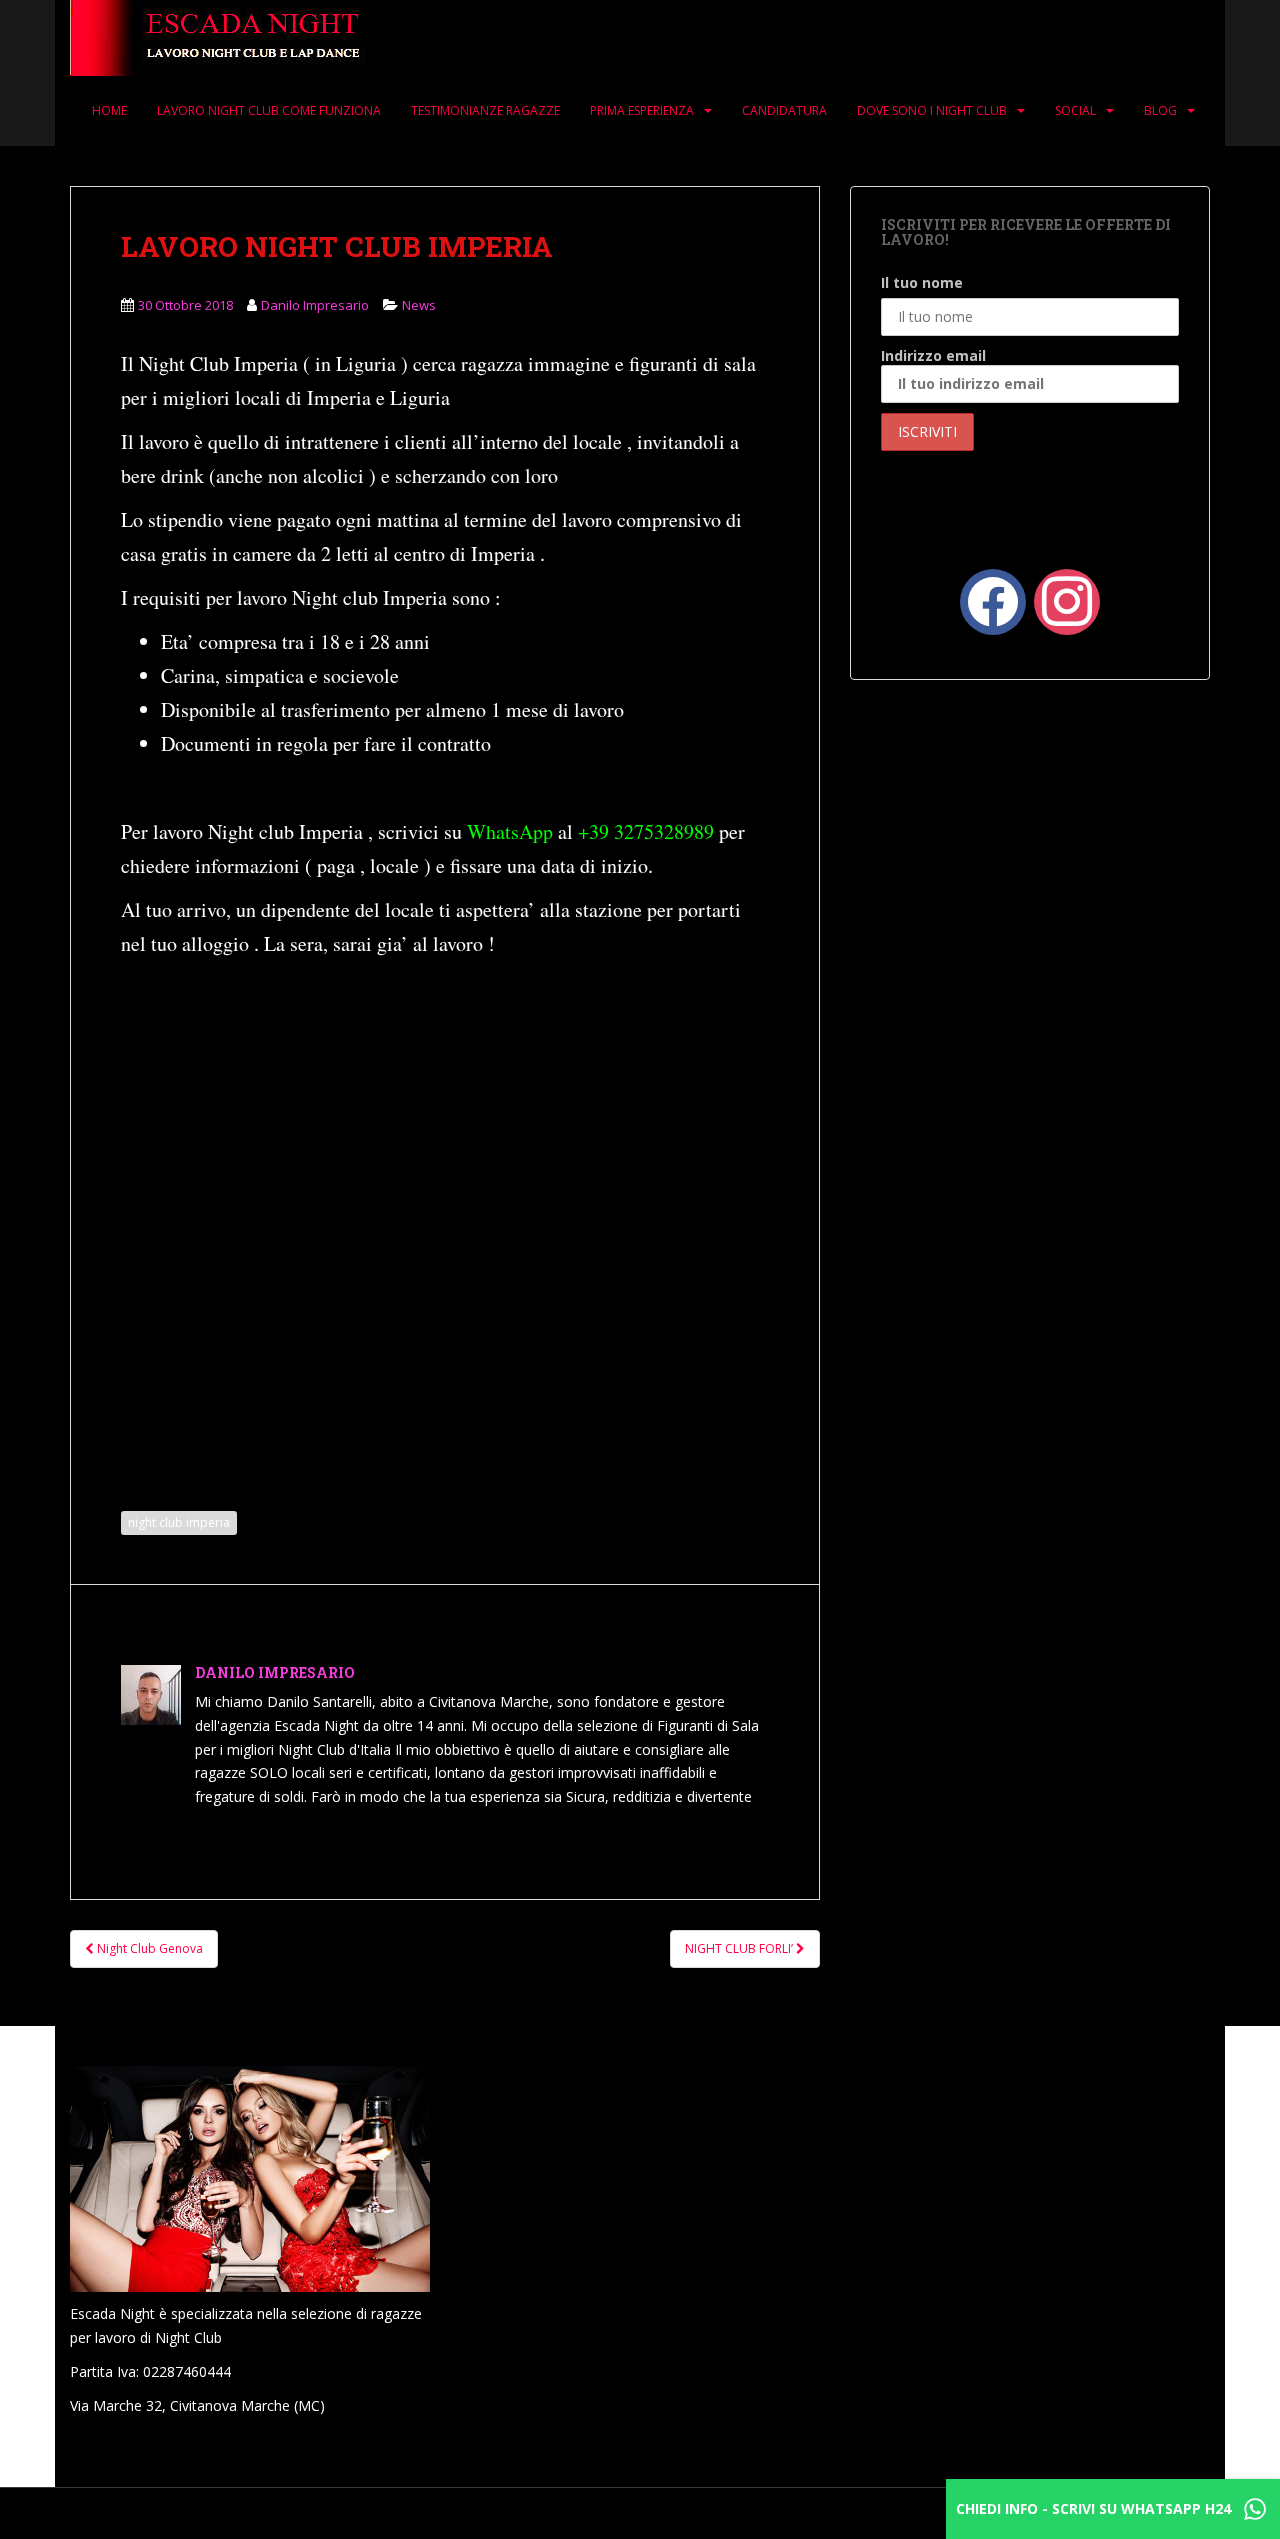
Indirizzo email (933, 355)
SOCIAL (1075, 110)
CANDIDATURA (784, 110)
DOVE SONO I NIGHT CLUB (932, 110)
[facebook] (993, 599)
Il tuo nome (922, 282)
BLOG (1160, 110)
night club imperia (179, 1522)
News (419, 305)
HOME (109, 110)
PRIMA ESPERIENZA (642, 110)
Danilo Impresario (315, 305)
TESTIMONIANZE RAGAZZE (485, 110)
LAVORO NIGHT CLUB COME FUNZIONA (269, 110)
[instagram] (1067, 599)
